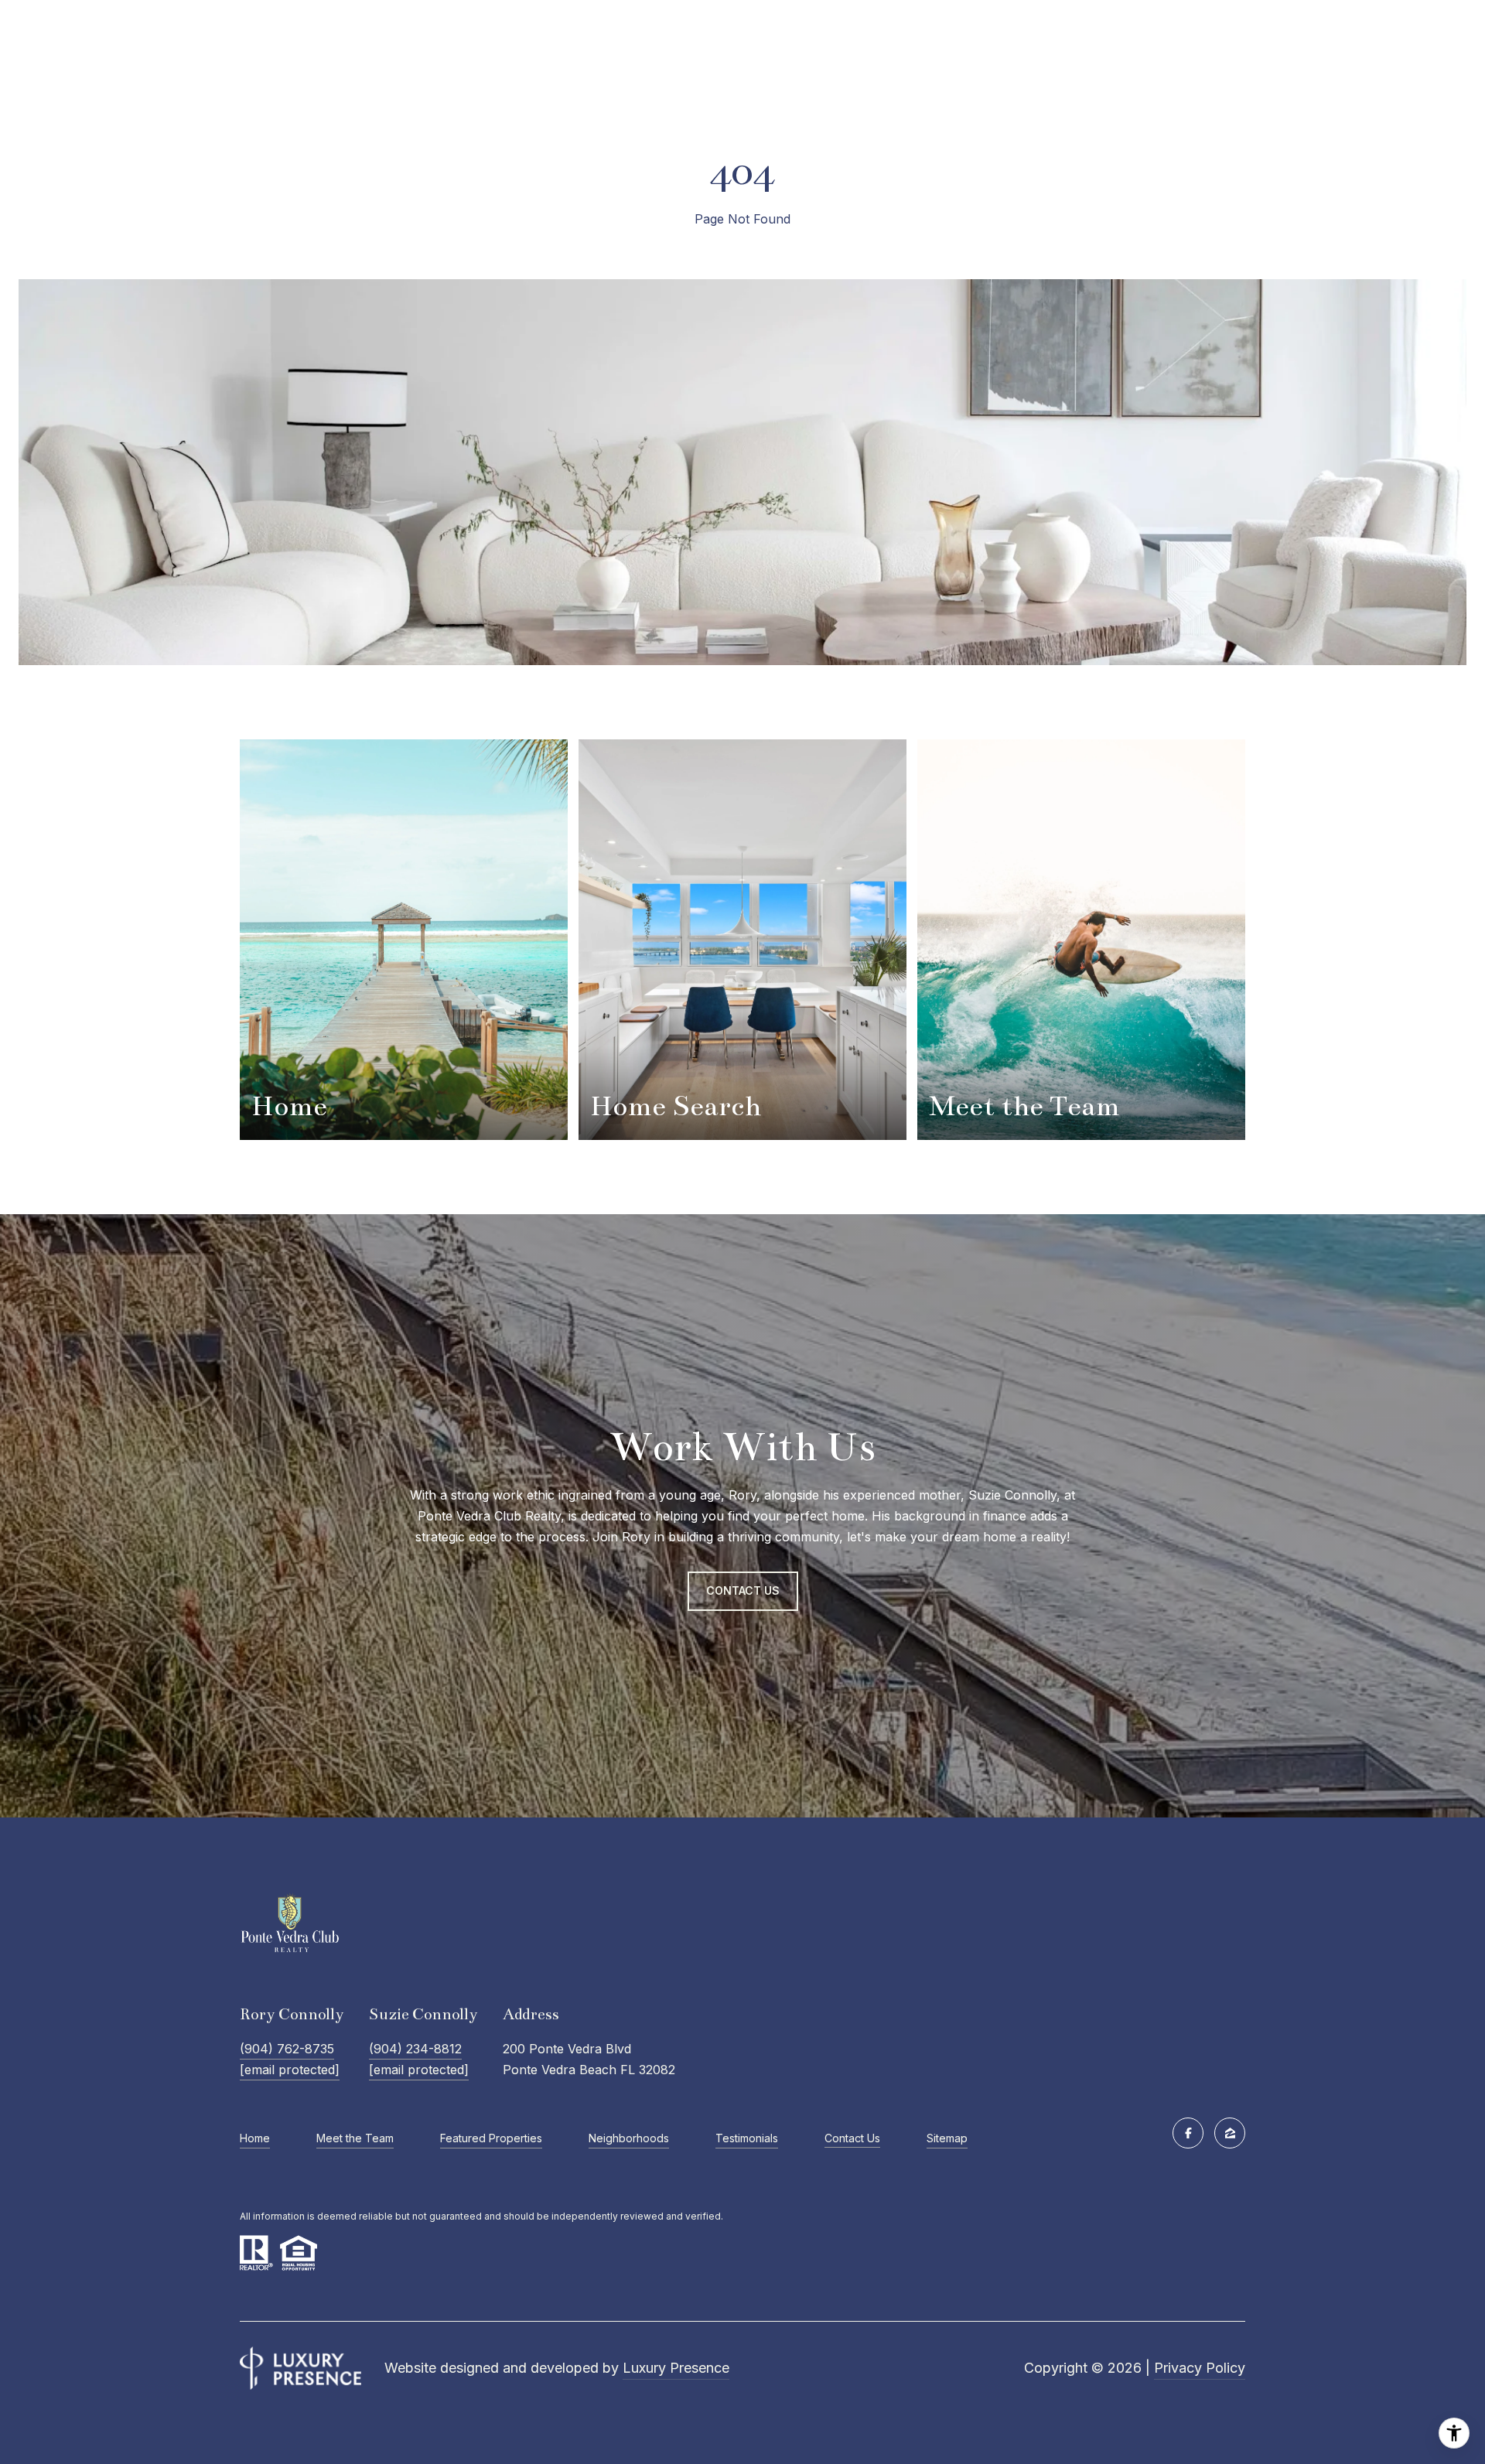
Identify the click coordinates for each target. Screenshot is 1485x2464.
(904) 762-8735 (287, 2049)
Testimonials (747, 2138)
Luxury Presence (676, 2368)
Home (255, 2138)
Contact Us (852, 2138)
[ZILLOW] (1230, 2133)
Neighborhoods (629, 2138)
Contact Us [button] (743, 1590)
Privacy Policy (1200, 2368)
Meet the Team (355, 2138)
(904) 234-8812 (415, 2049)
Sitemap (947, 2138)
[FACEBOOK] (1188, 2133)
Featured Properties (491, 2138)
